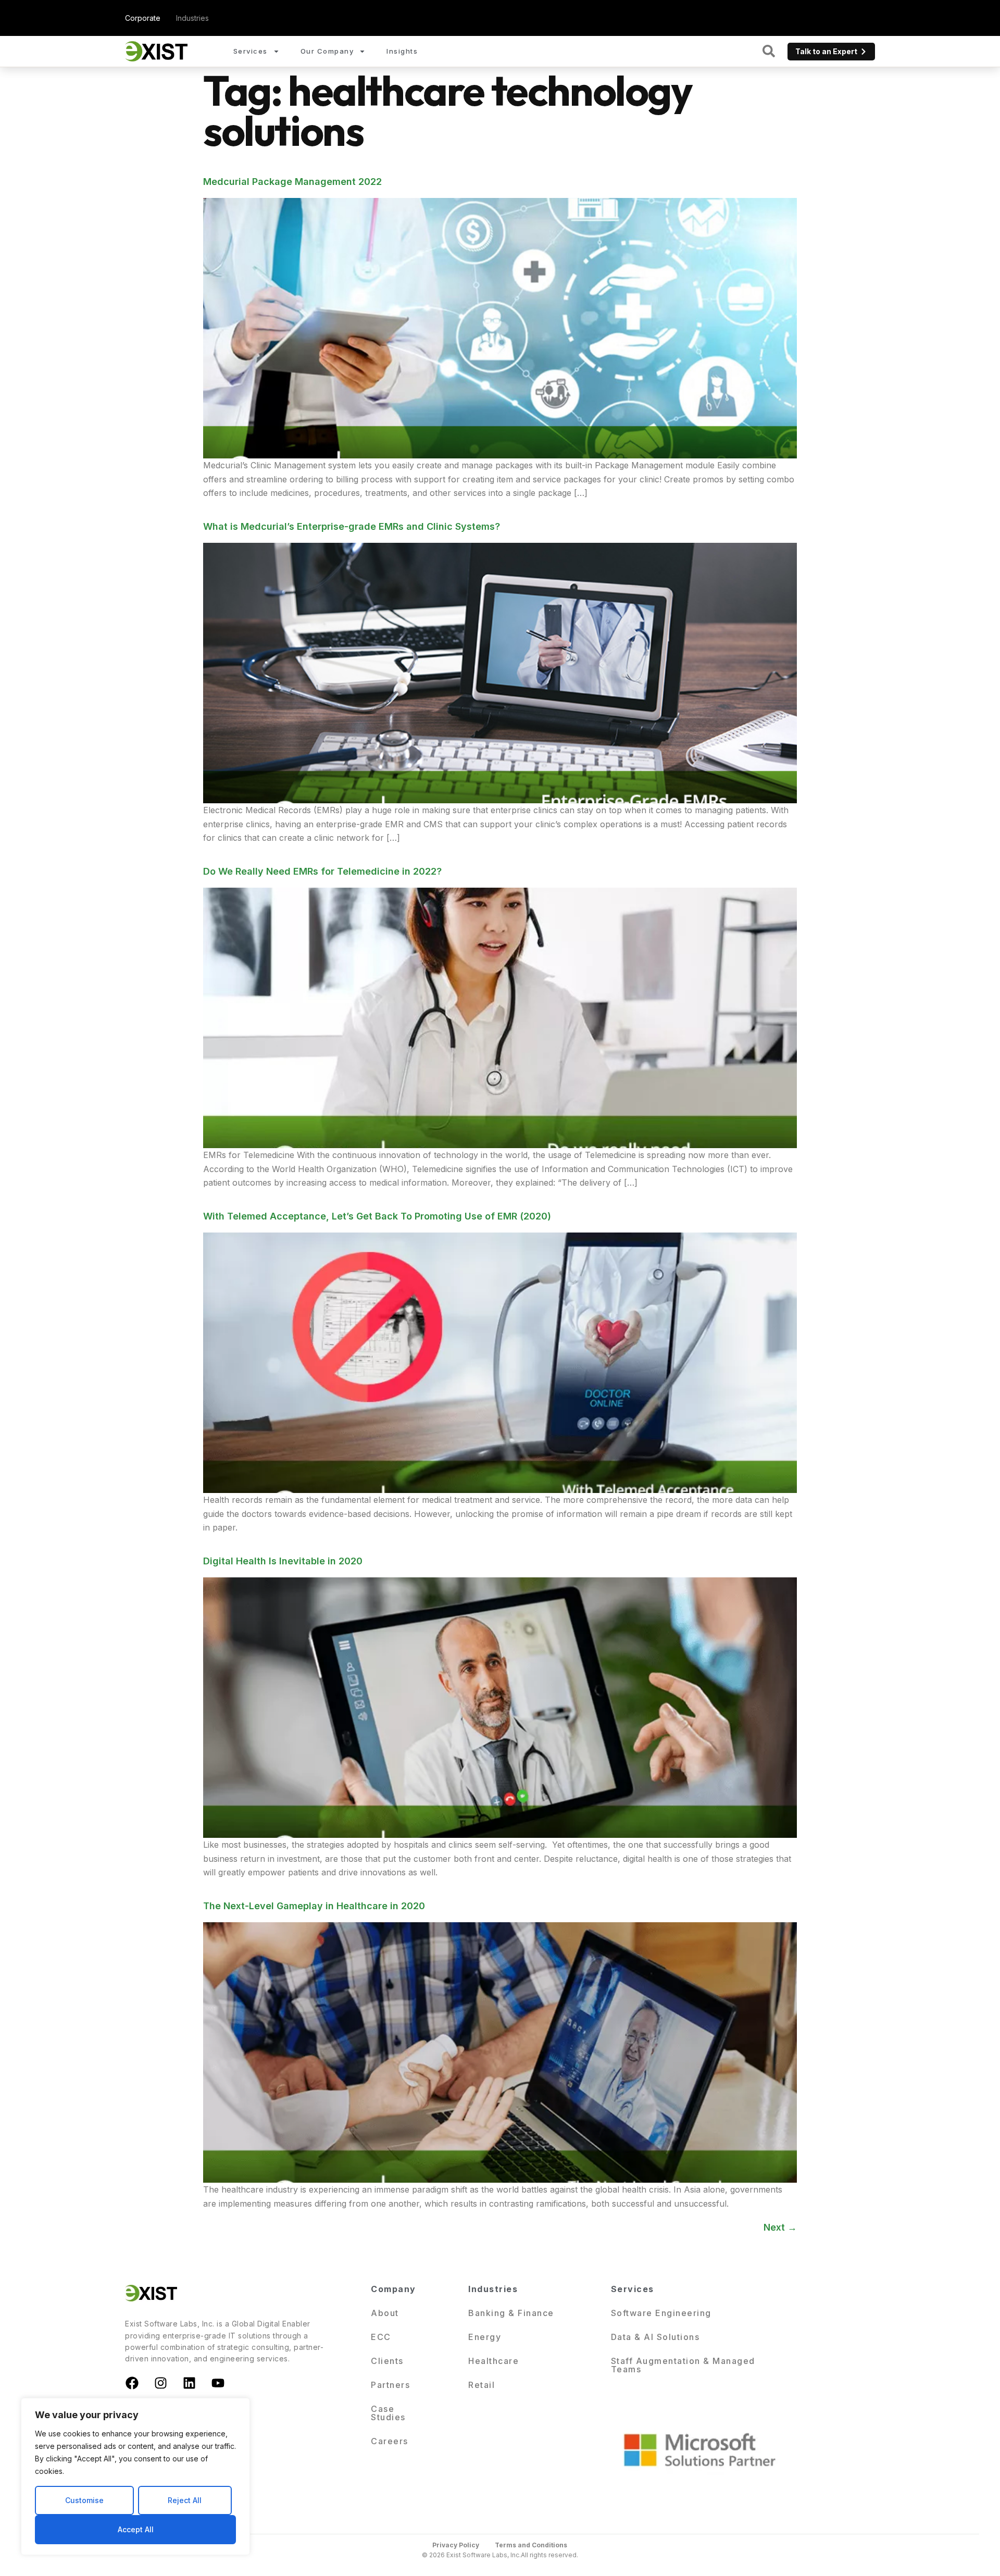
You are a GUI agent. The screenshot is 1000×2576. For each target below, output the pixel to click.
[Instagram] (160, 2383)
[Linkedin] (189, 2383)
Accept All (136, 2529)
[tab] (143, 18)
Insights (402, 51)
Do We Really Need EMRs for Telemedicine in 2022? (322, 871)
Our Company (327, 51)
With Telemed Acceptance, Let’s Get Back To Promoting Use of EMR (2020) (377, 1216)
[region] (135, 2477)
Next (780, 2227)
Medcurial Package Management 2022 (292, 182)
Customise (84, 2500)
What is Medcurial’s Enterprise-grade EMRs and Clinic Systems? (352, 526)
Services (251, 51)
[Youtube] (218, 2383)
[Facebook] (132, 2383)
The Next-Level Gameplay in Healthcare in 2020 (314, 1906)
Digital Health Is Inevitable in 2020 (283, 1561)
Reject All (185, 2500)
